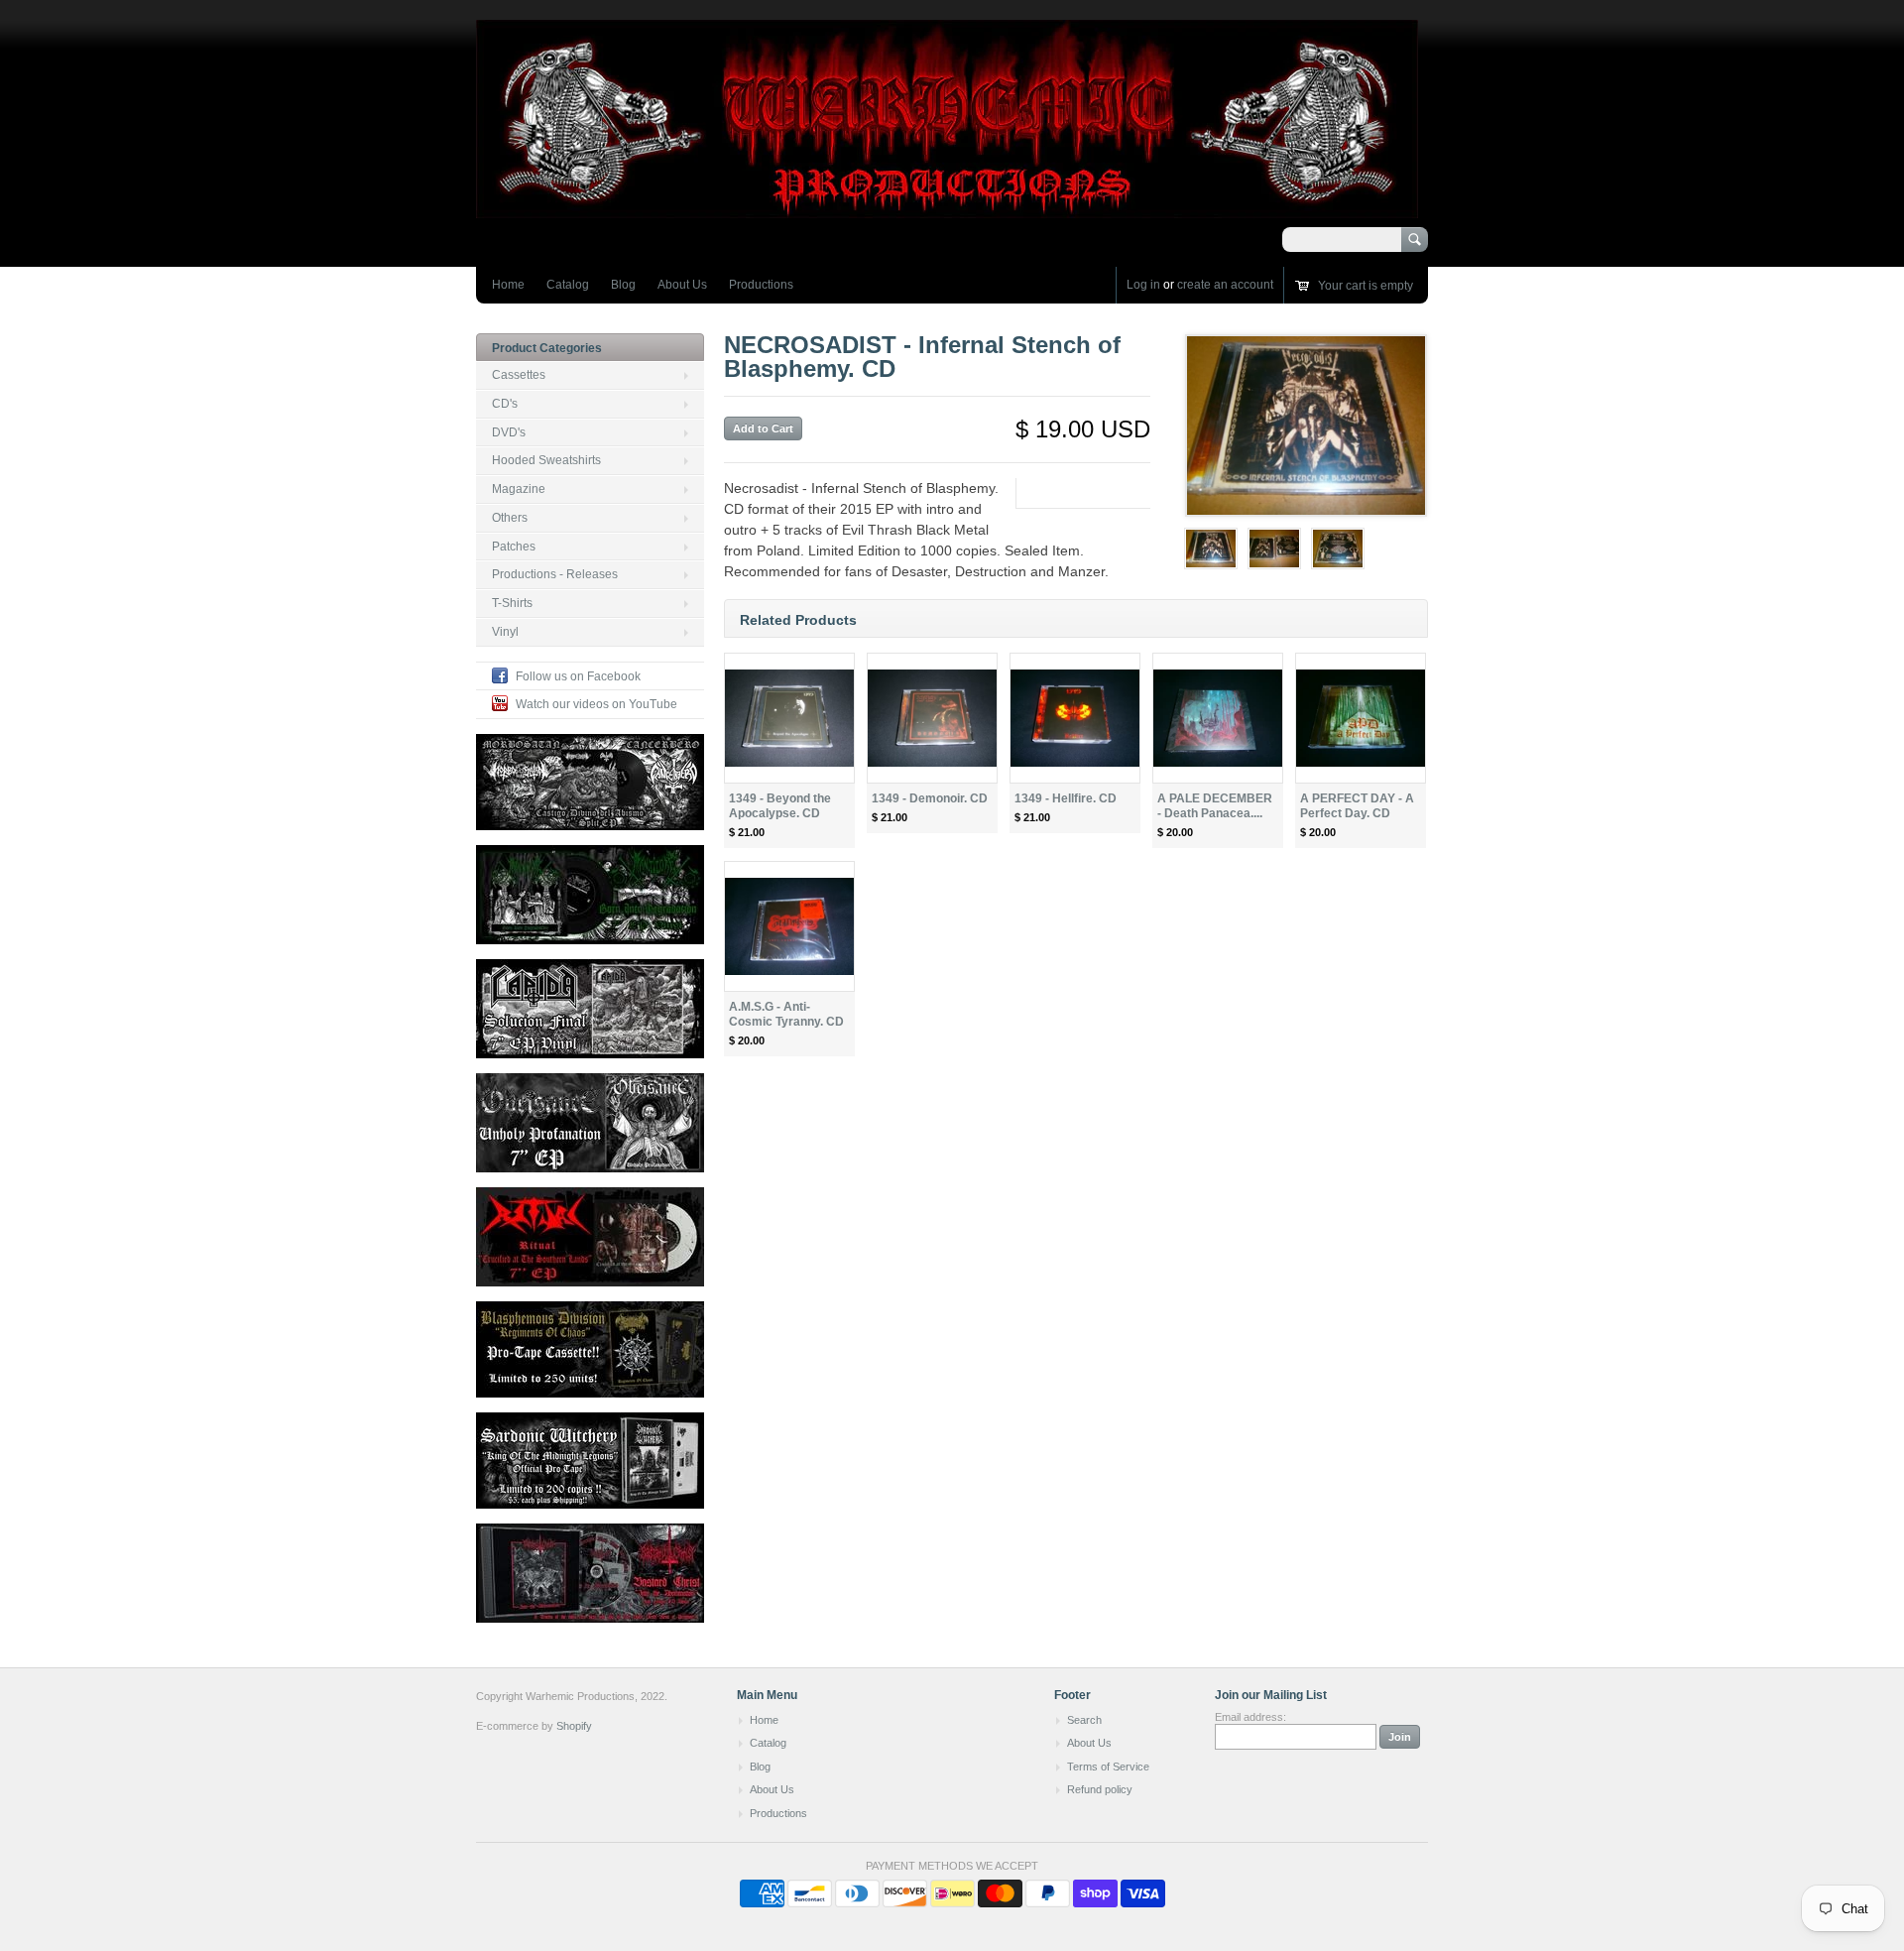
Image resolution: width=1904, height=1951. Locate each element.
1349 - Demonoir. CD (930, 798)
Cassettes (519, 375)
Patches (514, 547)
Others (510, 518)
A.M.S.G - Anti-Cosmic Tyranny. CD (786, 1014)
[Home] (947, 209)
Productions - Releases (555, 574)
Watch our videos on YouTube (596, 704)
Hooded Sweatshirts (546, 460)
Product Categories (547, 348)
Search (1084, 1720)
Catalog (568, 285)
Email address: (1250, 1717)
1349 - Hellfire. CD (1066, 798)
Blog (623, 285)
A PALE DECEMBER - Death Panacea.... (1215, 806)
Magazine (519, 489)
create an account (1225, 285)
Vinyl (505, 632)
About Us (682, 285)
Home (508, 285)
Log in (1143, 285)
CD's (505, 404)
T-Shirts (512, 603)
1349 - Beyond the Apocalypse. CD (780, 806)
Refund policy (1100, 1789)
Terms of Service (1108, 1767)
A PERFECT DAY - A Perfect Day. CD (1357, 806)
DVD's (509, 432)
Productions (761, 285)
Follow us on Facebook (578, 676)
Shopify (574, 1726)
